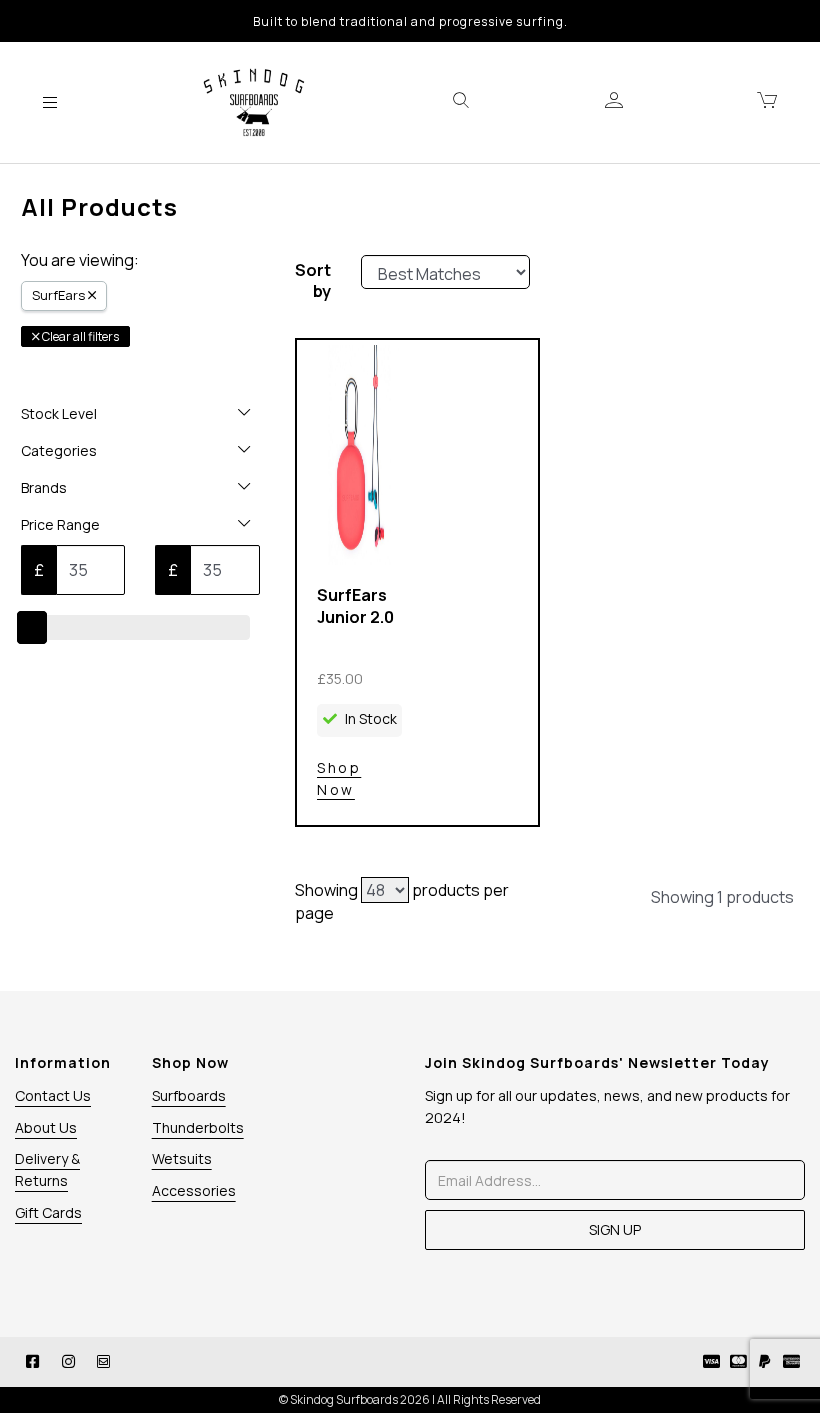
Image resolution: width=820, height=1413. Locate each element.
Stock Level (59, 413)
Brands (44, 487)
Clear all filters (79, 336)
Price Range (60, 524)
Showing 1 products (722, 897)
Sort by (313, 281)
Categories (59, 450)
